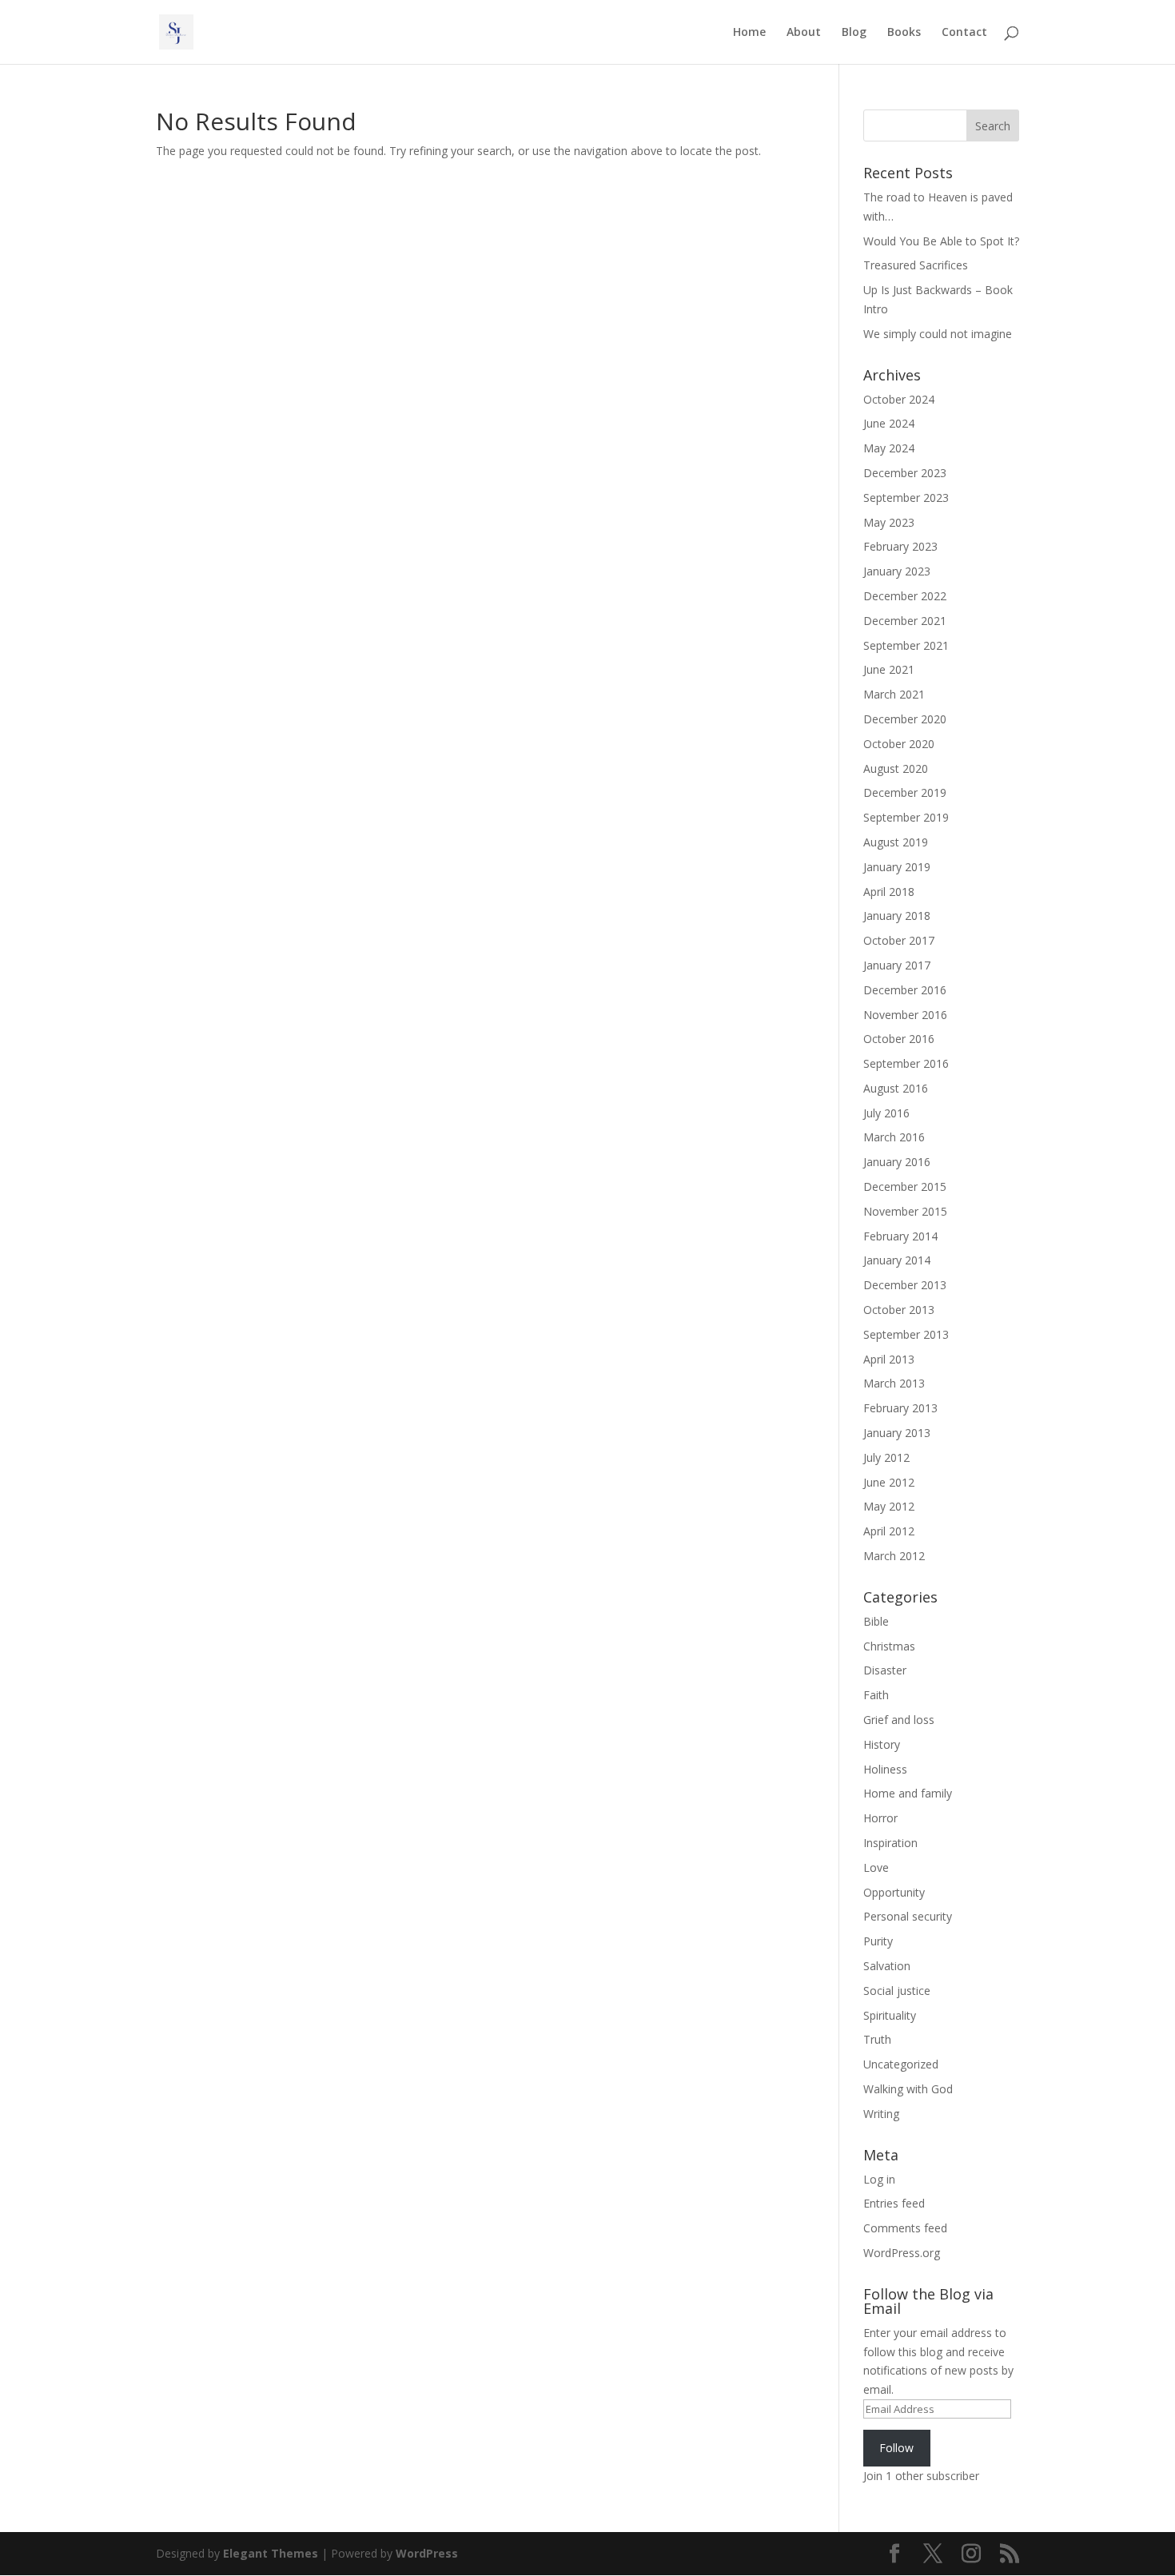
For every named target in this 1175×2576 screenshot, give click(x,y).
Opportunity (894, 1892)
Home (749, 33)
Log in (879, 2179)
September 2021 (906, 645)
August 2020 (896, 768)
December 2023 (905, 473)
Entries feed (894, 2203)
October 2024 (899, 399)
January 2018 (897, 916)
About (804, 33)
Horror (880, 1818)
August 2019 (896, 842)
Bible (876, 1621)
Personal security (908, 1916)
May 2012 (889, 1506)
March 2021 (894, 694)
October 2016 (899, 1039)
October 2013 (899, 1310)
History (882, 1744)
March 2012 (894, 1556)
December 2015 (905, 1186)
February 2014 (900, 1236)
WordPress (427, 2553)
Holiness (885, 1769)
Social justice (897, 1991)
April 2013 (889, 1359)
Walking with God (908, 2089)
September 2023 (906, 498)
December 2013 (905, 1285)
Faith (876, 1695)
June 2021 (889, 669)
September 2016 (906, 1063)
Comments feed (905, 2228)
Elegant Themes (271, 2553)
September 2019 (906, 817)
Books (904, 33)
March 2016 (894, 1137)
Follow (896, 2448)
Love (876, 1867)
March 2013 (894, 1383)
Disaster (885, 1670)
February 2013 (900, 1408)
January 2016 (897, 1162)
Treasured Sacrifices (916, 265)
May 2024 (889, 448)
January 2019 (897, 867)
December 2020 (905, 719)
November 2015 (905, 1211)
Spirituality (890, 2015)
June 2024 (889, 423)
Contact (964, 33)
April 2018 (889, 892)
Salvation (887, 1966)
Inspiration (890, 1843)
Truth (877, 2039)
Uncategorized (901, 2064)
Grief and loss (899, 1720)
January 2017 (897, 965)
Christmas (889, 1646)
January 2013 (897, 1433)
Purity (878, 1941)
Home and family (908, 1793)
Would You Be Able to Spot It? (941, 241)
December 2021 (905, 621)
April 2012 (889, 1531)
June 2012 (889, 1482)
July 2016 (886, 1113)
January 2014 (897, 1260)
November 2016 (905, 1015)
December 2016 (905, 990)
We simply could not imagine (938, 334)
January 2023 (897, 571)
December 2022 (905, 596)
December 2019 (905, 792)
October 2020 (899, 744)
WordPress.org (902, 2253)
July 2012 (886, 1457)
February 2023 (900, 546)
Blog (854, 33)
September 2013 (906, 1334)
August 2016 (896, 1088)
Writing (881, 2114)
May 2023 (889, 522)
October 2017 (899, 940)
